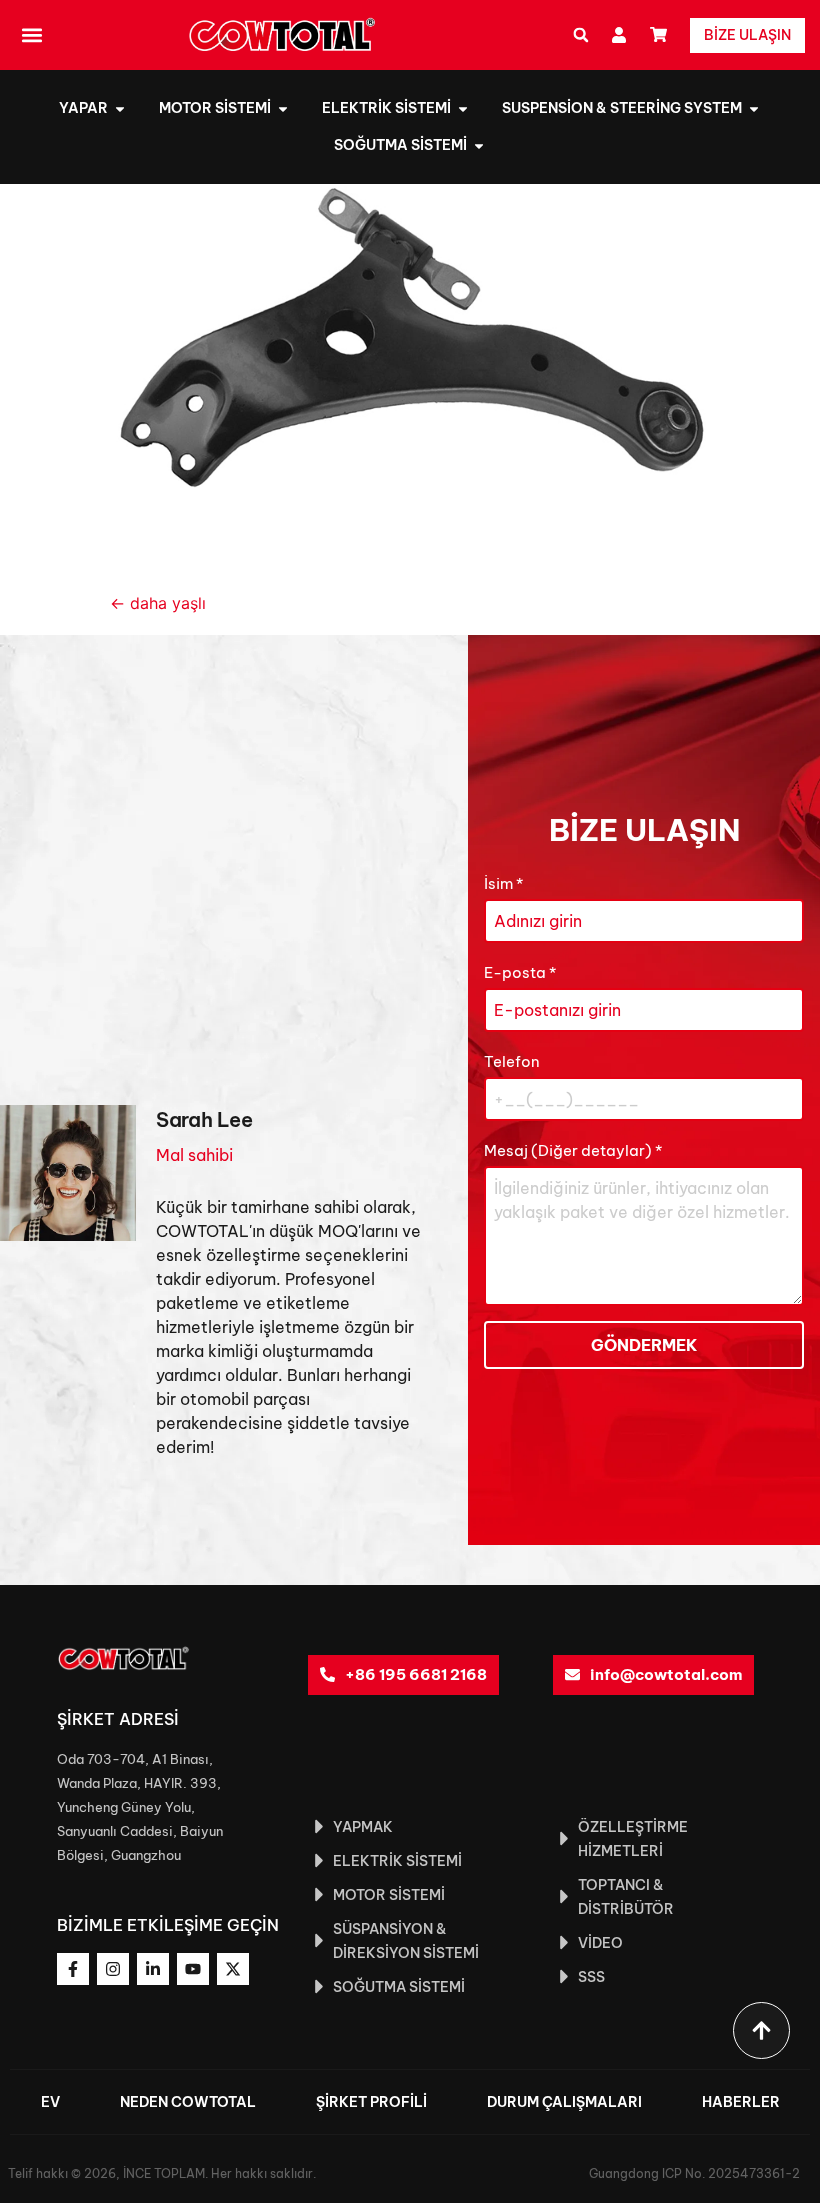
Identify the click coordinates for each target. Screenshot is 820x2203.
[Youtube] (193, 1969)
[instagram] (113, 1969)
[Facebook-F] (73, 1969)
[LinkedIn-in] (153, 1969)
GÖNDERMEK (644, 1345)
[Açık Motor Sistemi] (283, 108)
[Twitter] (233, 1969)
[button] (31, 35)
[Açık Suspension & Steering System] (754, 108)
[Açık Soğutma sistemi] (479, 145)
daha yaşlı (158, 603)
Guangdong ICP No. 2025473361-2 (694, 2173)
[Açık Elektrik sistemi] (463, 108)
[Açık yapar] (120, 108)
